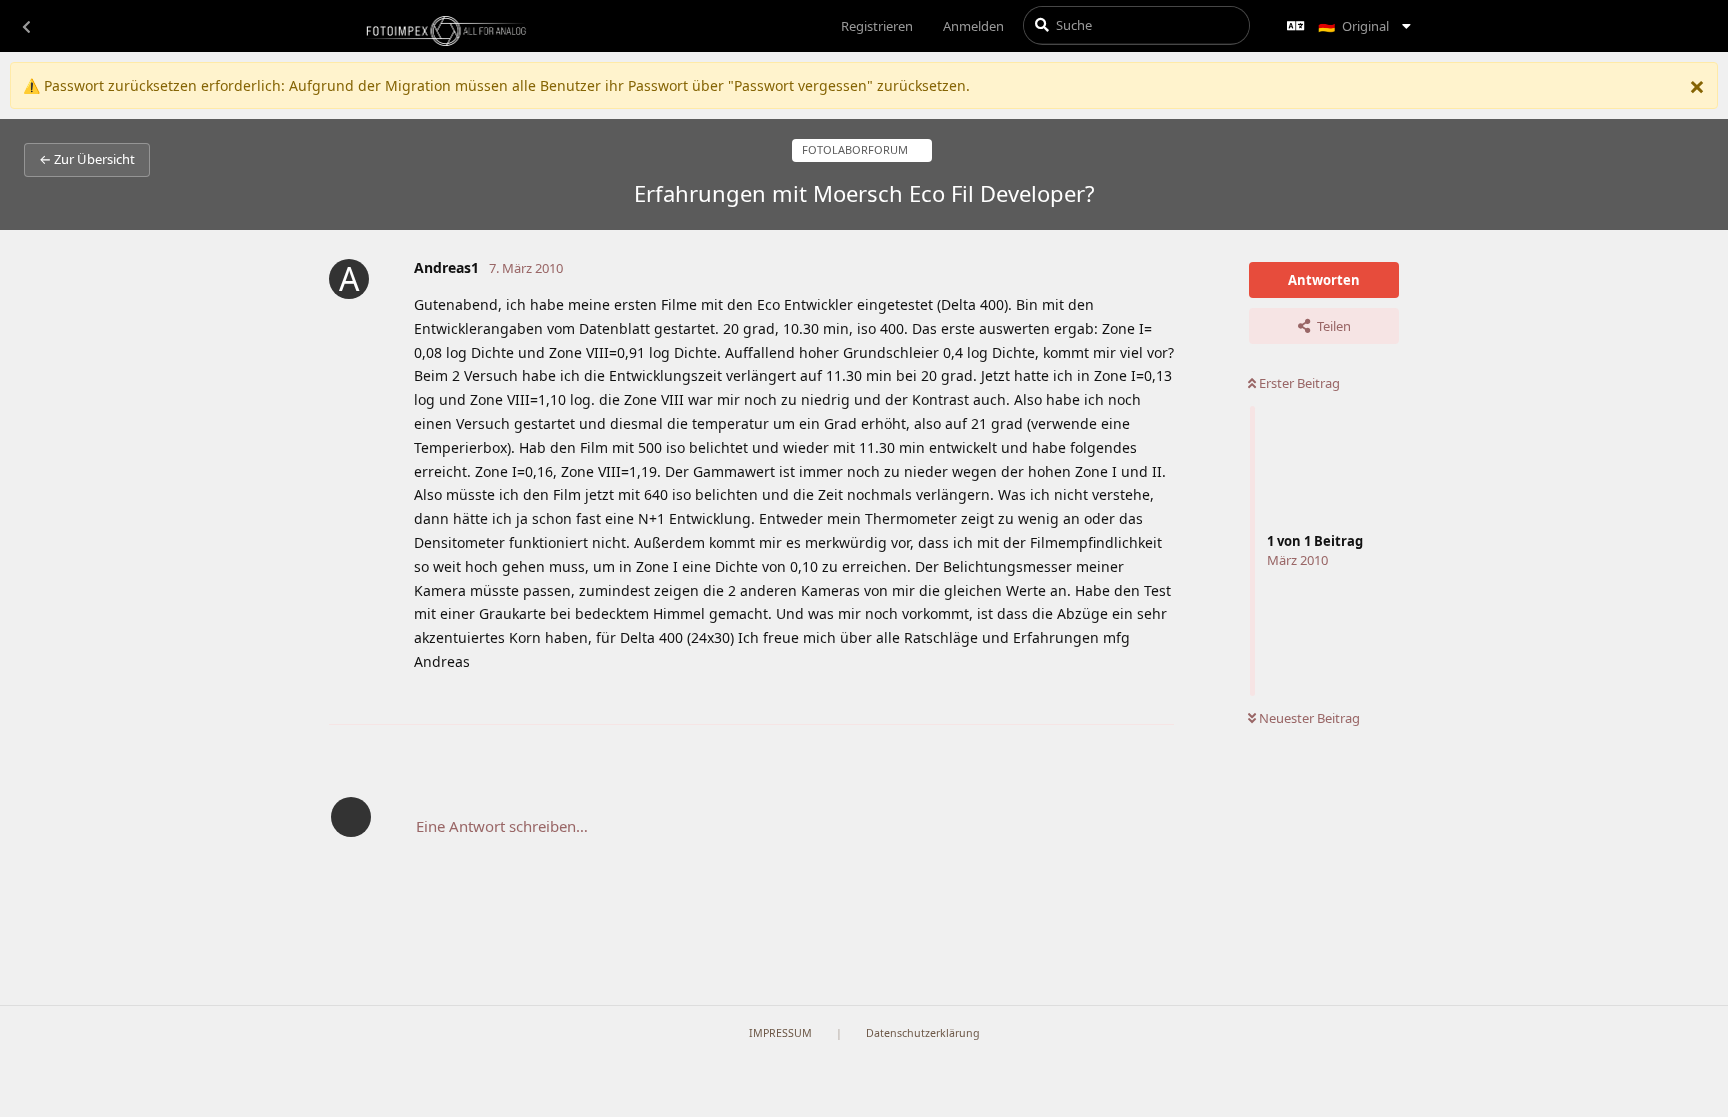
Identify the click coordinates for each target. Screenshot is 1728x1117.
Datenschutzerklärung (923, 1033)
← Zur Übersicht (87, 159)
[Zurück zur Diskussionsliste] (26, 26)
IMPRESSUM (780, 1033)
